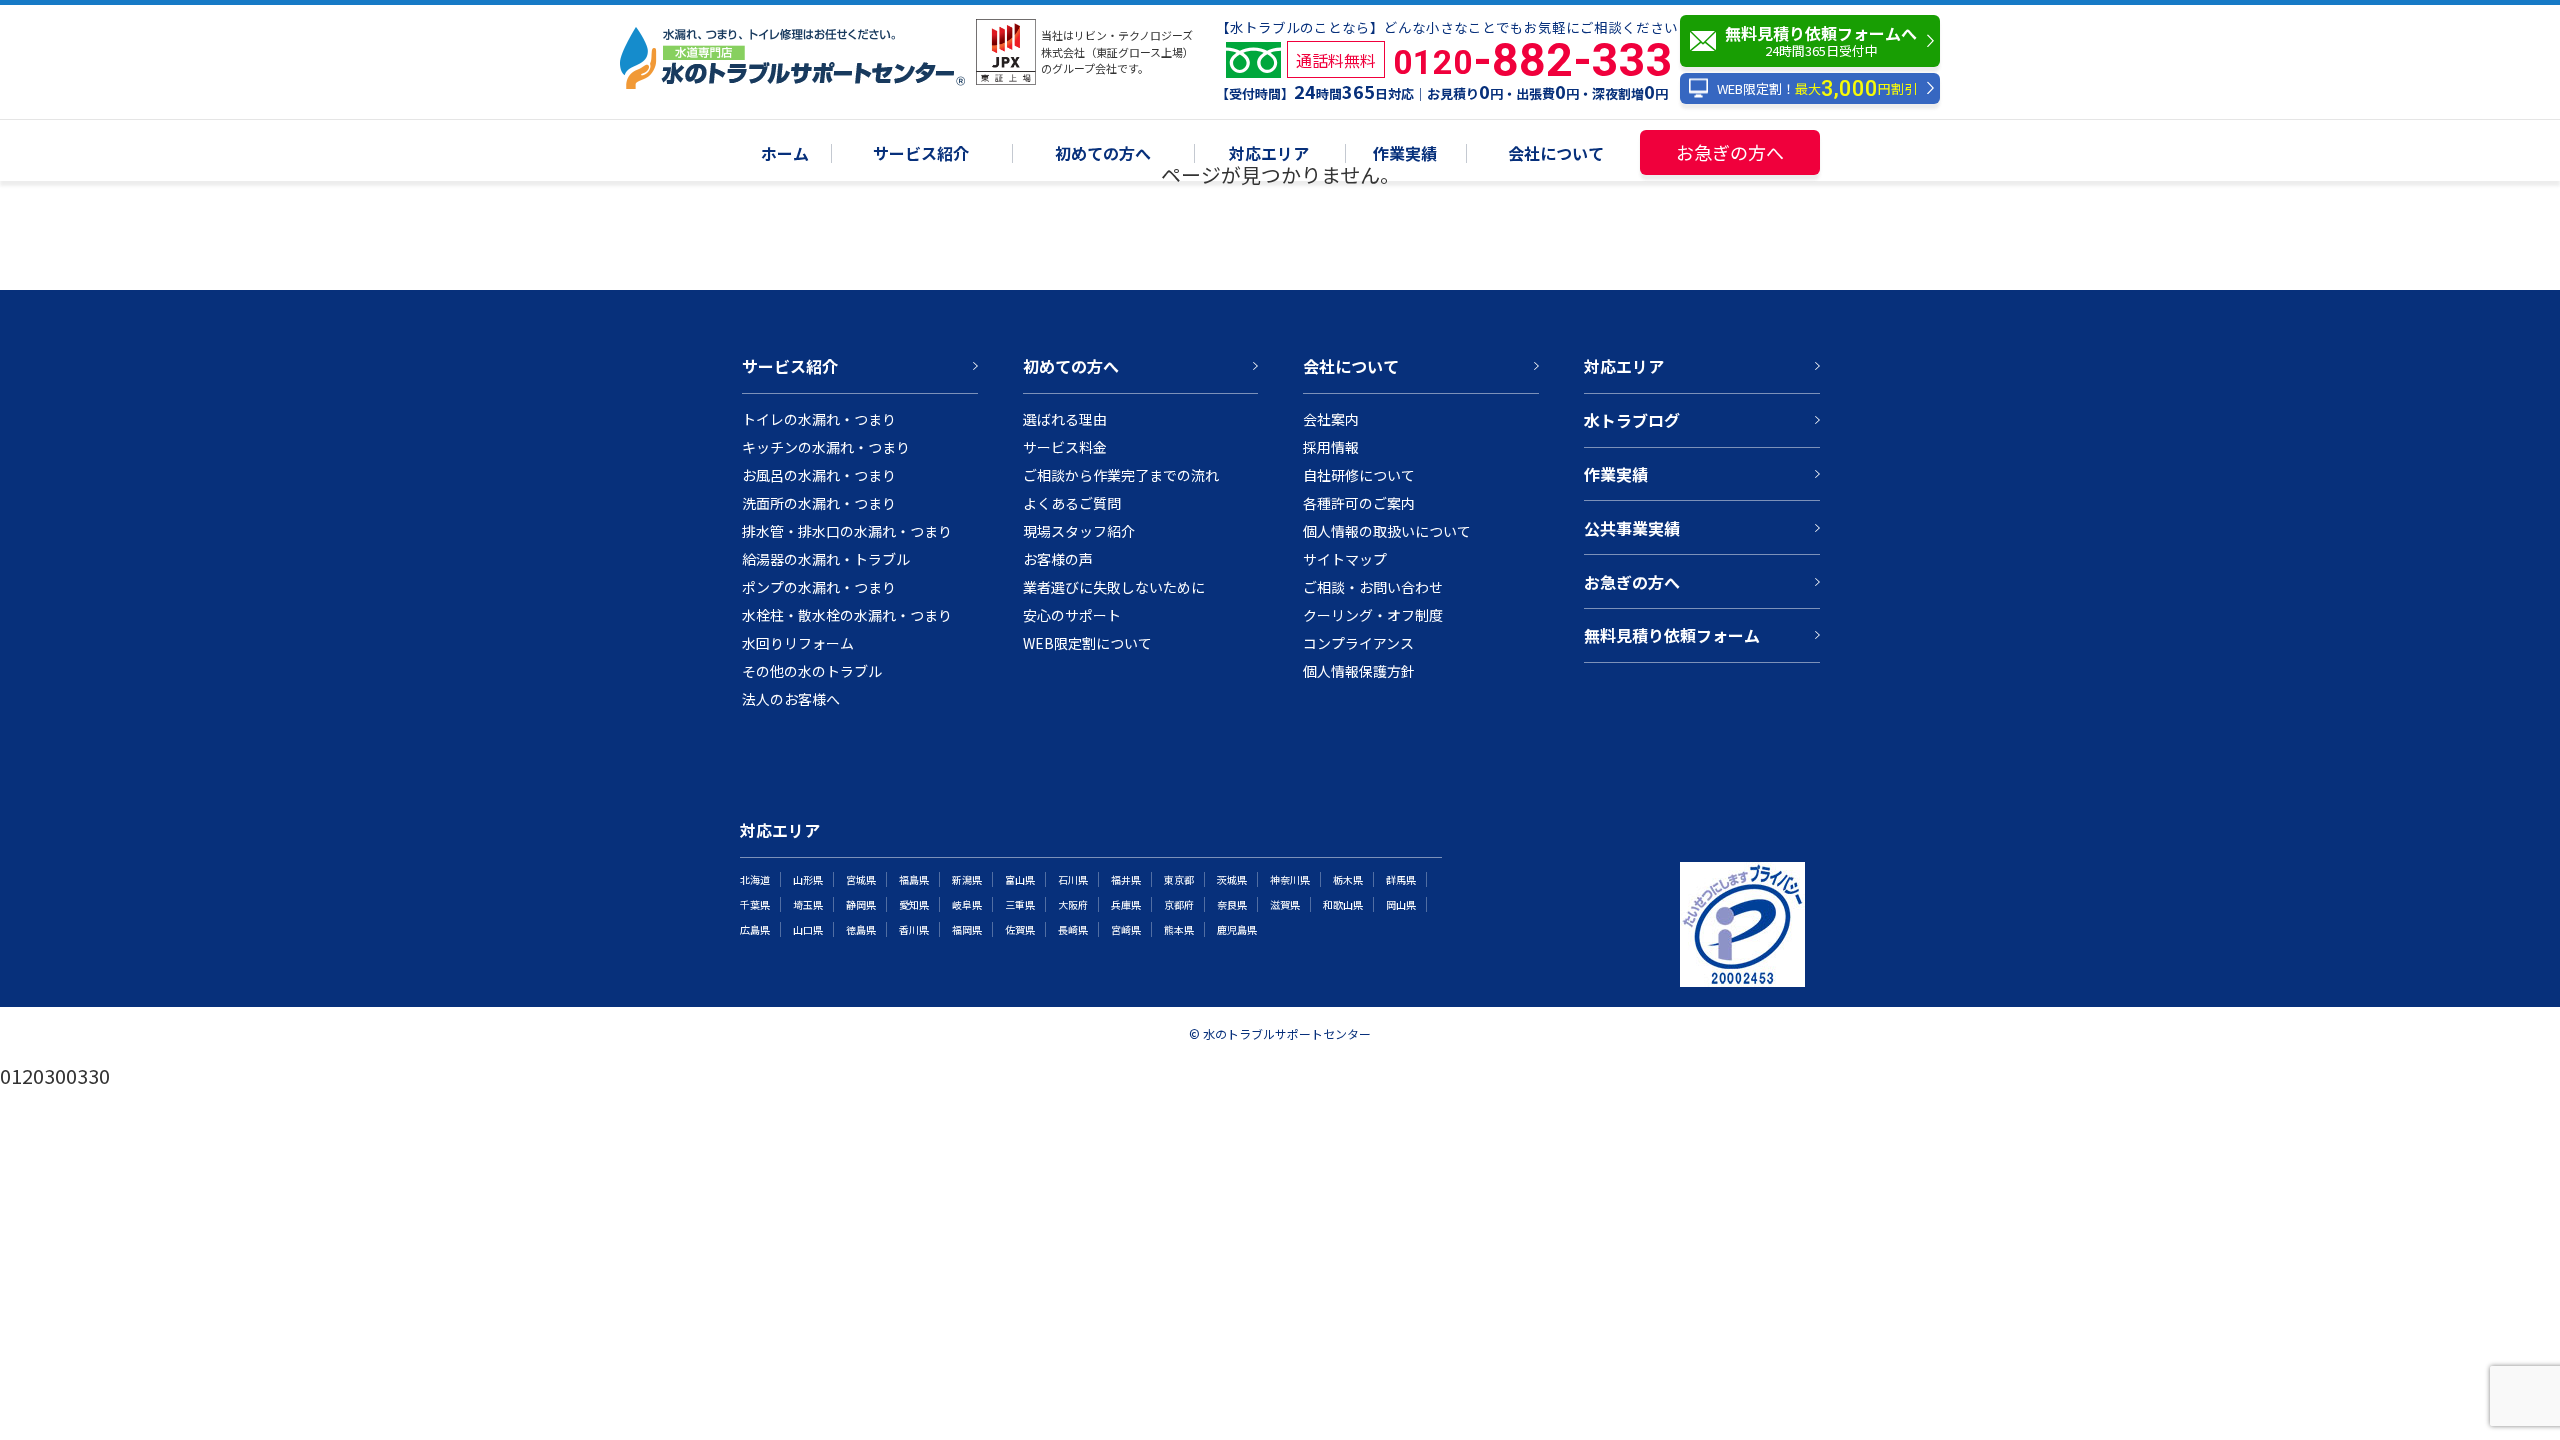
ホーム (785, 154)
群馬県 (1401, 879)
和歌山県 (1343, 904)
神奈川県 (1290, 879)
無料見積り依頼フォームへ (1821, 40)
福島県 (914, 879)
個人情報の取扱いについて (1387, 531)
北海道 (755, 879)
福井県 (1126, 879)
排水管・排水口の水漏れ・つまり (847, 531)
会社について (1556, 154)
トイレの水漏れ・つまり (819, 419)
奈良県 (1232, 904)
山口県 (808, 929)
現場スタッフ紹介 (1079, 531)
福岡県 (967, 929)
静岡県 (861, 904)
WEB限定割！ (1817, 88)
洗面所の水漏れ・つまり (819, 503)
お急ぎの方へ (1730, 152)
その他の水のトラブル (812, 671)
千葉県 (755, 904)
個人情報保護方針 (1359, 671)
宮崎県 (1126, 929)
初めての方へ (1103, 154)
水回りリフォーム (798, 643)
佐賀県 (1020, 929)
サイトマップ (1345, 559)
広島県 (755, 929)
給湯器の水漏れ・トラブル (826, 559)
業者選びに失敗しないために (1114, 587)
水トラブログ (1632, 420)
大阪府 (1073, 904)
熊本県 (1179, 929)
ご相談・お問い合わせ (1373, 587)
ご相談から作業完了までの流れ (1121, 475)
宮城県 (861, 879)
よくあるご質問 (1072, 503)
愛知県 (914, 904)
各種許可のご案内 (1359, 503)
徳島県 (861, 929)
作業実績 (1405, 154)
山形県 (808, 879)
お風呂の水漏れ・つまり (819, 475)
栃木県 (1348, 879)
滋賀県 (1285, 904)
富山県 (1020, 879)
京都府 (1179, 904)
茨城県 (1232, 879)
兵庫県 (1126, 904)
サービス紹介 (921, 154)
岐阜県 (967, 904)
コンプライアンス (1358, 643)
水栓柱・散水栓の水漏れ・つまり (847, 615)
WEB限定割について (1087, 643)
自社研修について (1359, 475)
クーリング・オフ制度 (1373, 615)
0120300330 (55, 1075)
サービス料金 (1065, 447)
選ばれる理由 (1065, 419)
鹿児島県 (1237, 929)
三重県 (1020, 904)
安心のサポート (1072, 615)
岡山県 (1401, 904)
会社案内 (1331, 419)
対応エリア (1269, 154)
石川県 (1073, 879)
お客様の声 (1058, 559)
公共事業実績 (1632, 528)
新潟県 (967, 879)
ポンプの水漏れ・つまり (819, 587)
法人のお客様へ (791, 699)
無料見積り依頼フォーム (1672, 635)
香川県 (914, 929)
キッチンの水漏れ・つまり (826, 447)
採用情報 (1331, 447)
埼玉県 (808, 904)
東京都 (1179, 879)
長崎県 (1073, 929)
